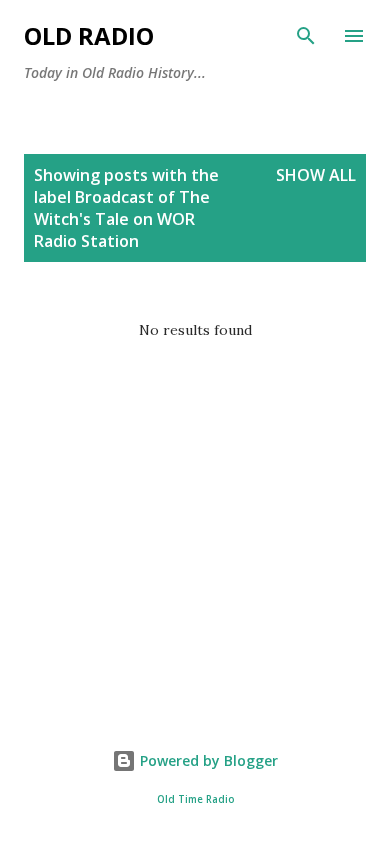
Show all (316, 175)
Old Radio (89, 35)
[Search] (306, 36)
